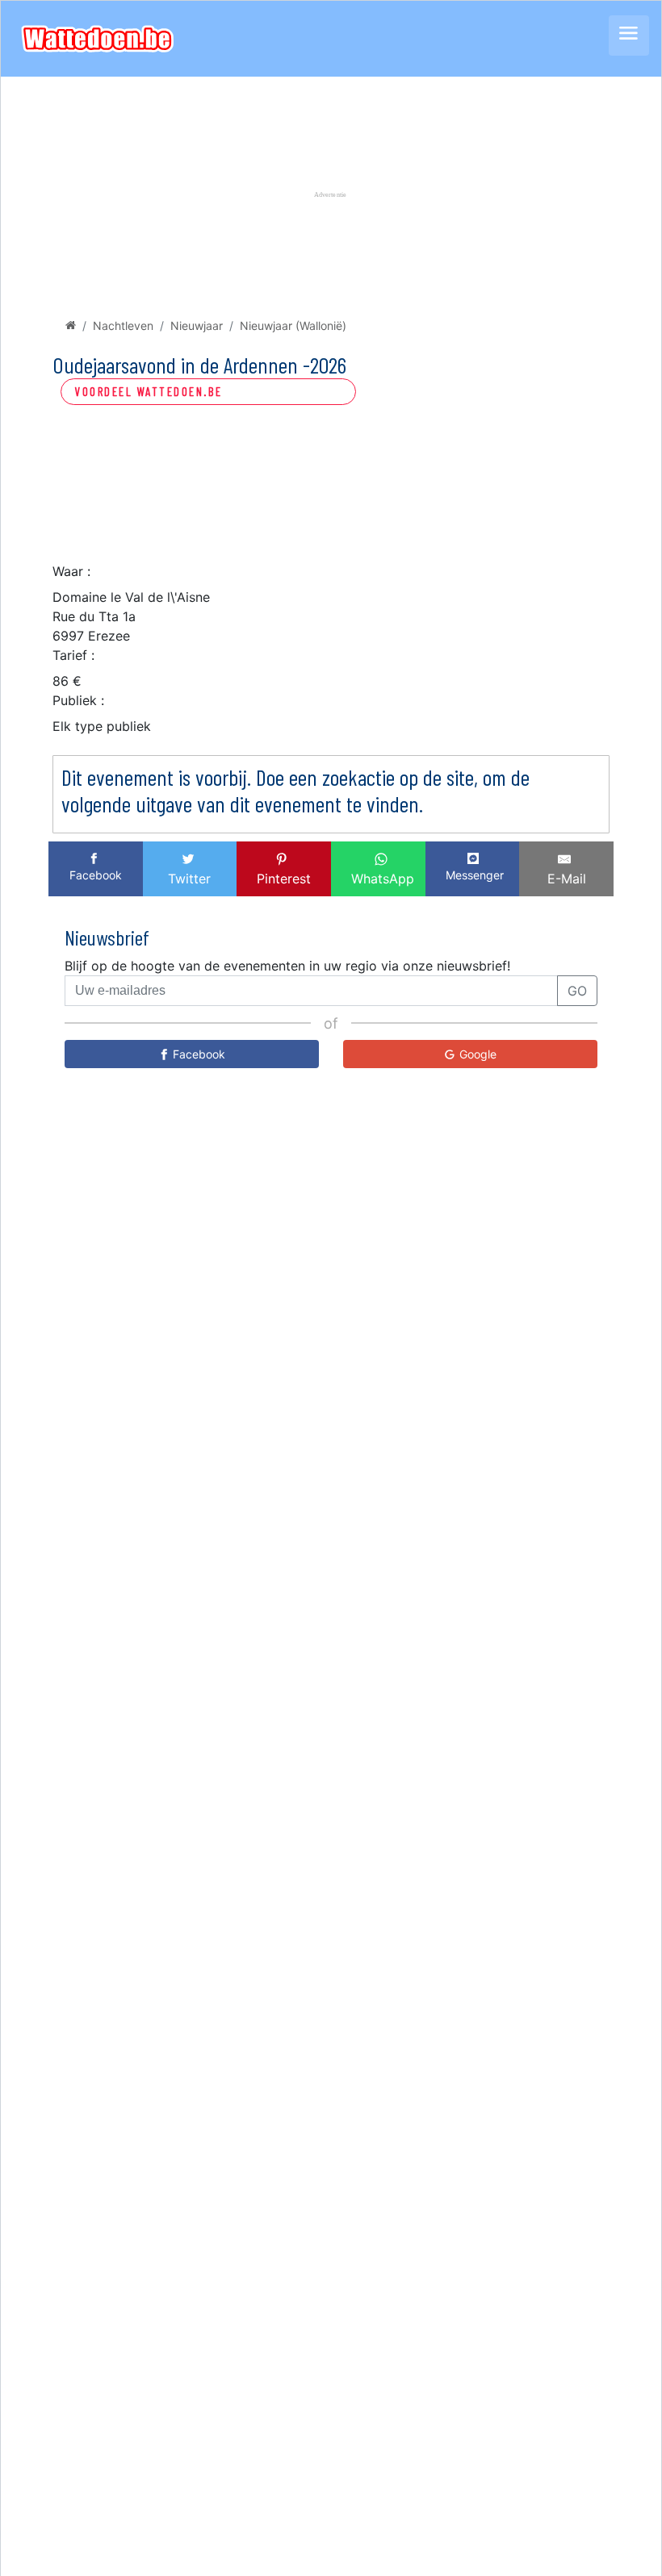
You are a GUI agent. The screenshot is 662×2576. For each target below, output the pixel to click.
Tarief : (73, 655)
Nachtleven (123, 326)
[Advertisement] (331, 500)
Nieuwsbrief (107, 937)
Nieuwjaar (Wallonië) (293, 326)
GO (577, 991)
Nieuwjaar (197, 326)
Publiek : (78, 700)
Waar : (71, 571)
